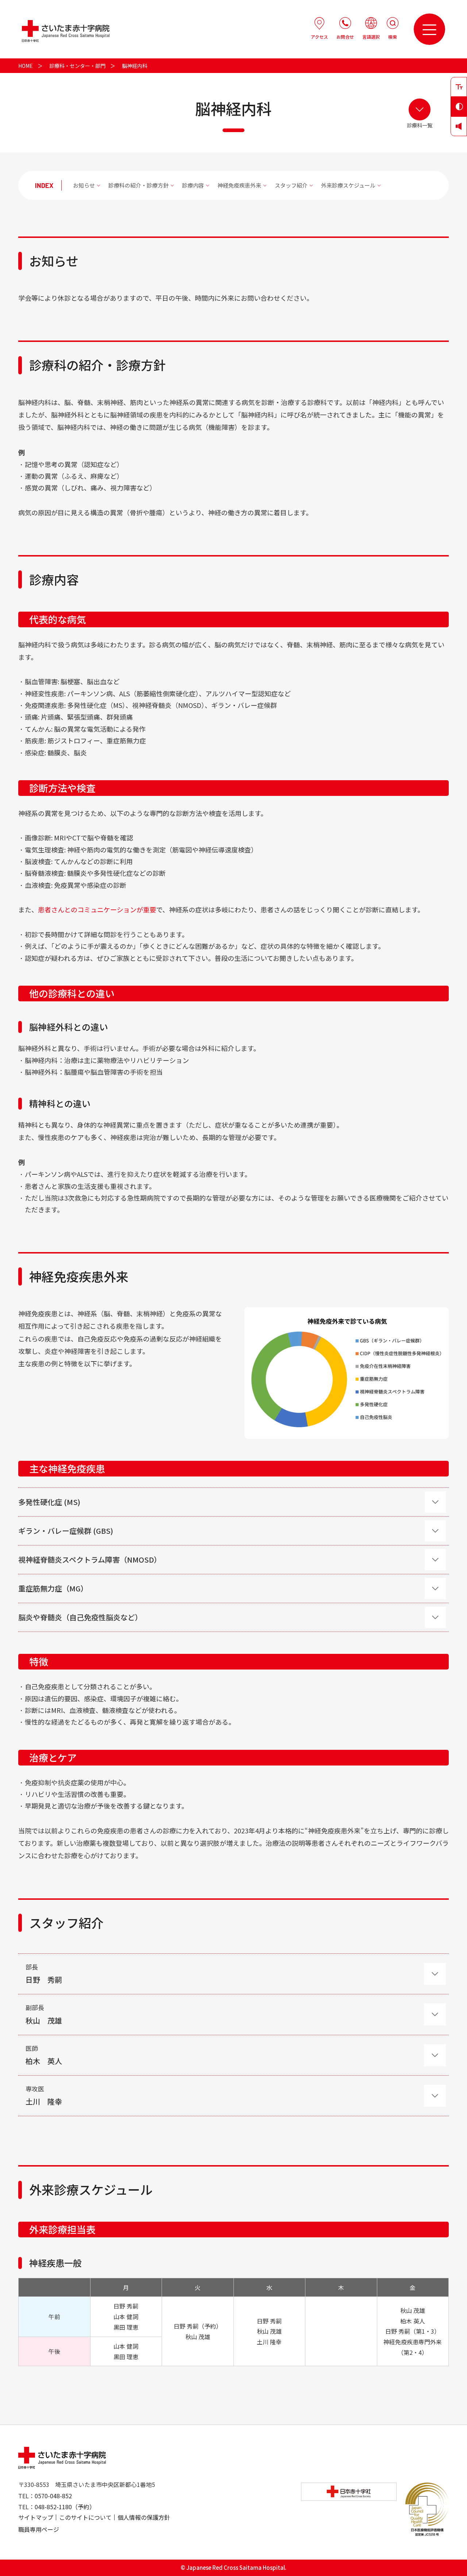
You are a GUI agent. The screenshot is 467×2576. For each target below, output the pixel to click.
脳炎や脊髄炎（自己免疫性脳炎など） (80, 1617)
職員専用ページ (39, 2529)
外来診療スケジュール (348, 185)
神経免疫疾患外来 (239, 185)
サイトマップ (36, 2517)
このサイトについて (85, 2517)
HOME (26, 66)
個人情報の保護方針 (144, 2517)
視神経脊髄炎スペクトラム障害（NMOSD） (90, 1560)
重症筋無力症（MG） (53, 1588)
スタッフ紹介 (291, 185)
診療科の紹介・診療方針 (138, 185)
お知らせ (84, 185)
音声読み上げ (459, 126)
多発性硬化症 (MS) (49, 1502)
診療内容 (193, 185)
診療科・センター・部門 (77, 66)
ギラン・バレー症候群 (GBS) (66, 1531)
